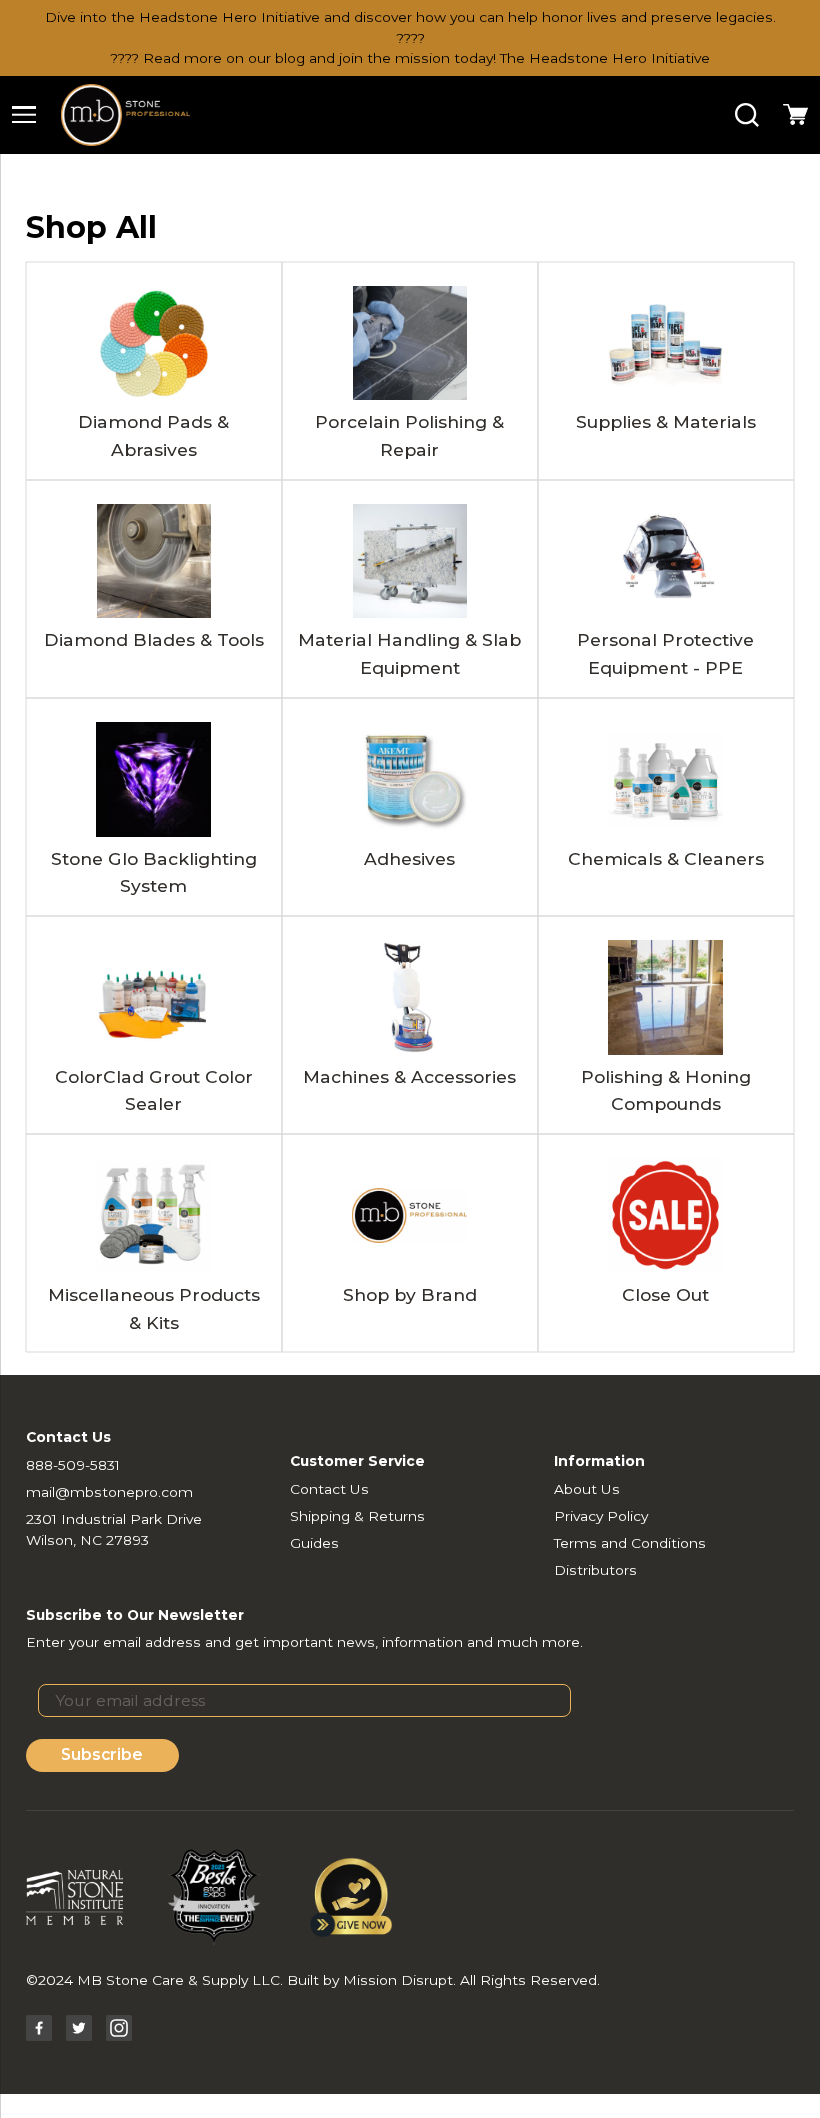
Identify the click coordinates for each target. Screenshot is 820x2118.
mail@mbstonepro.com (109, 1492)
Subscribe (102, 1754)
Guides (314, 1543)
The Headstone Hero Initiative (605, 58)
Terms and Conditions (630, 1543)
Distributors (595, 1570)
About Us (587, 1489)
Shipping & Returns (357, 1516)
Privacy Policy (601, 1516)
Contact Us (329, 1489)
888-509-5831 (73, 1465)
